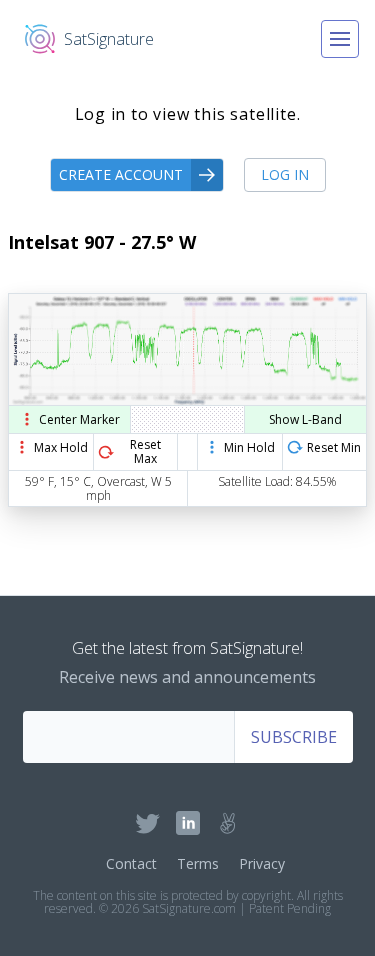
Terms (198, 863)
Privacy (262, 863)
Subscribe (294, 737)
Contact (131, 863)
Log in (285, 174)
